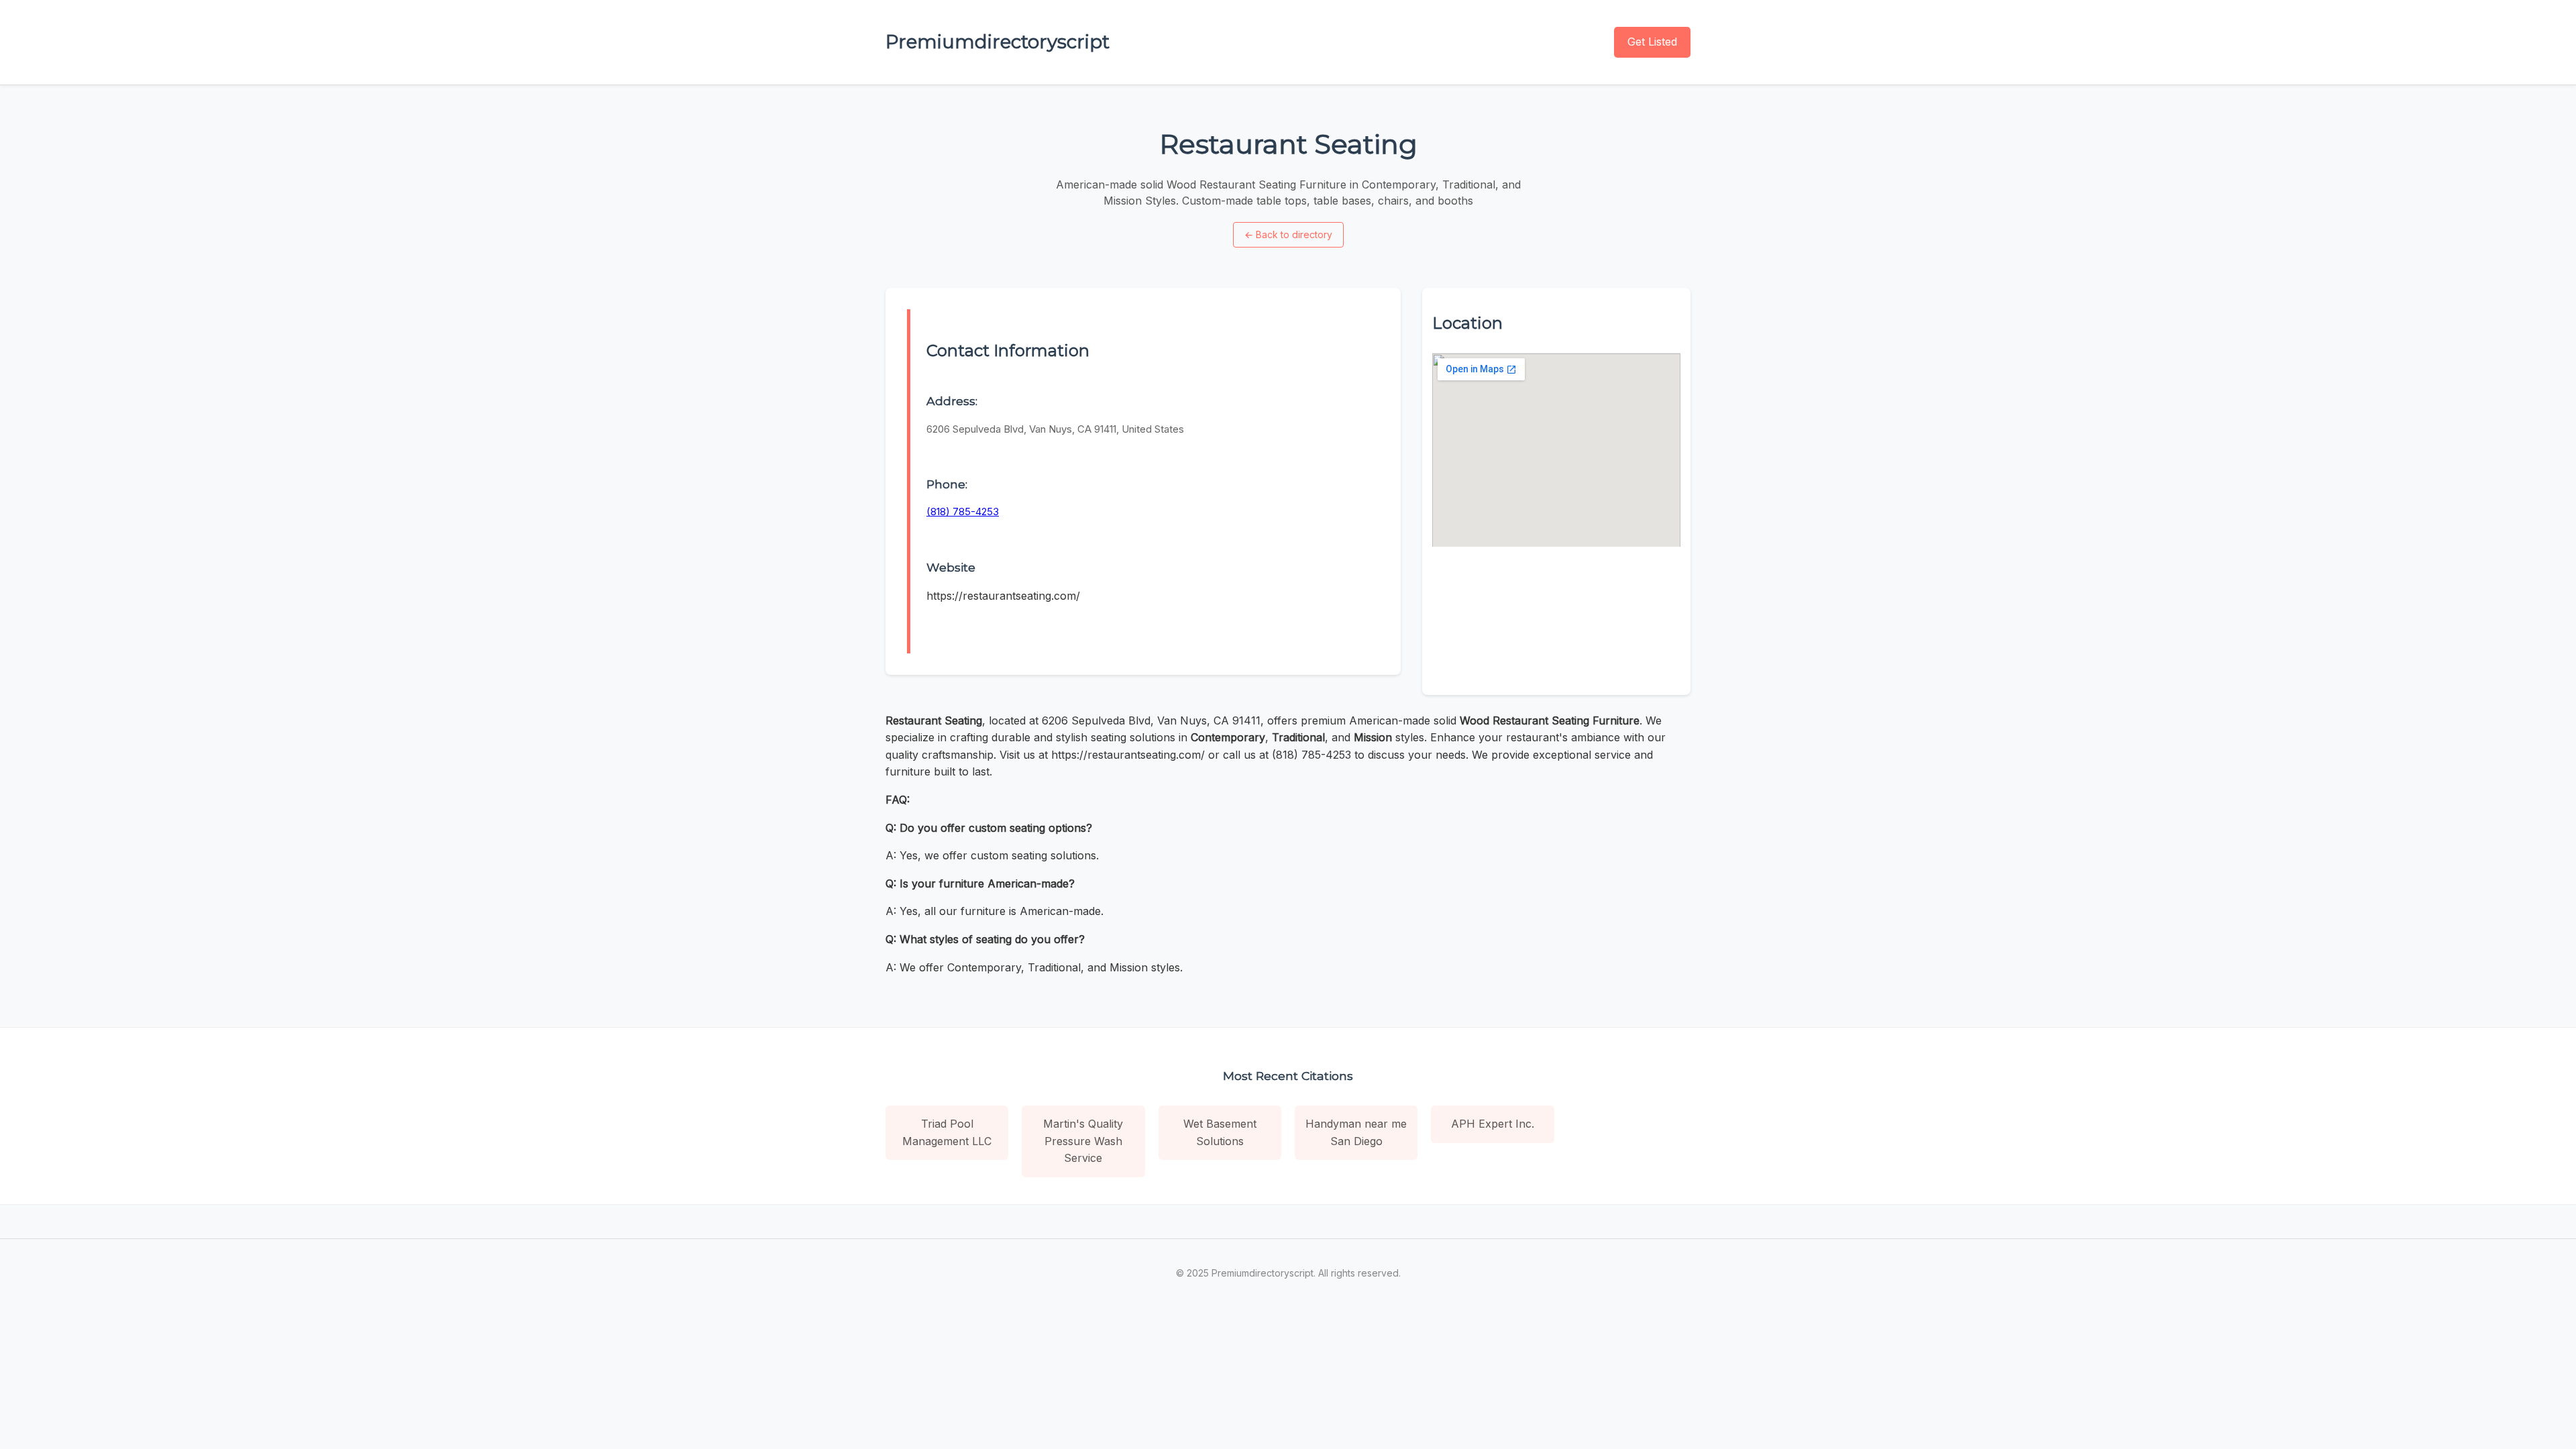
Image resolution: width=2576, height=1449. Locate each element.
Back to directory (1288, 234)
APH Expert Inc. (1493, 1124)
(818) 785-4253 (963, 512)
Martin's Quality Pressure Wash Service (1083, 1141)
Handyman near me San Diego (1356, 1132)
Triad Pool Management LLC (947, 1132)
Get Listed (1652, 42)
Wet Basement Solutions (1220, 1132)
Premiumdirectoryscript (998, 42)
